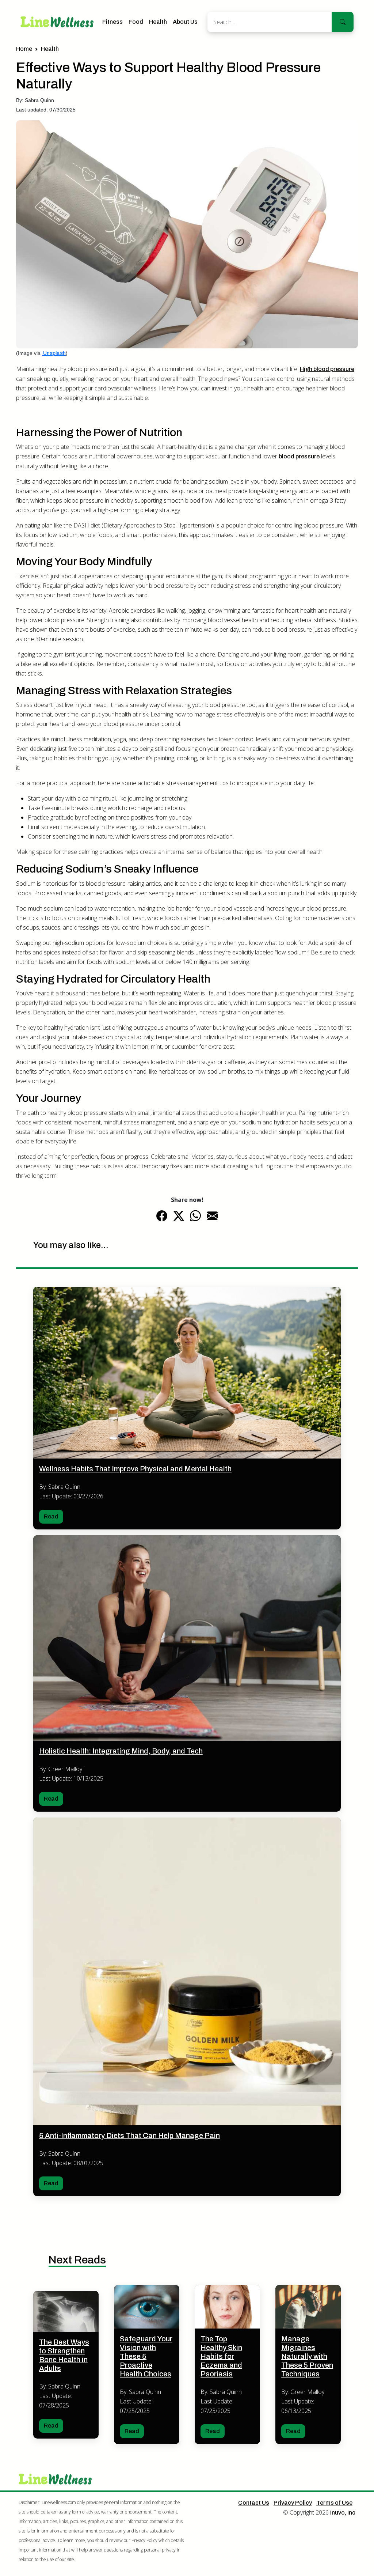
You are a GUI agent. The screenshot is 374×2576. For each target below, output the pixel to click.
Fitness (112, 22)
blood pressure (299, 456)
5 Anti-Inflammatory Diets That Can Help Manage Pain (129, 2136)
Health (158, 22)
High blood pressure (327, 369)
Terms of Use (334, 2503)
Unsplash (54, 353)
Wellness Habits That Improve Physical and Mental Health (135, 1469)
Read (51, 1516)
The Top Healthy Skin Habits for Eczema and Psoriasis (221, 2356)
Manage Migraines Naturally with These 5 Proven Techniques (307, 2356)
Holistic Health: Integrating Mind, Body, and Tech (121, 1751)
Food (136, 22)
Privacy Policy (293, 2503)
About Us (185, 22)
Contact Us (254, 2503)
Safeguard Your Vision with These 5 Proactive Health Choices (146, 2356)
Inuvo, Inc (343, 2513)
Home (24, 49)
